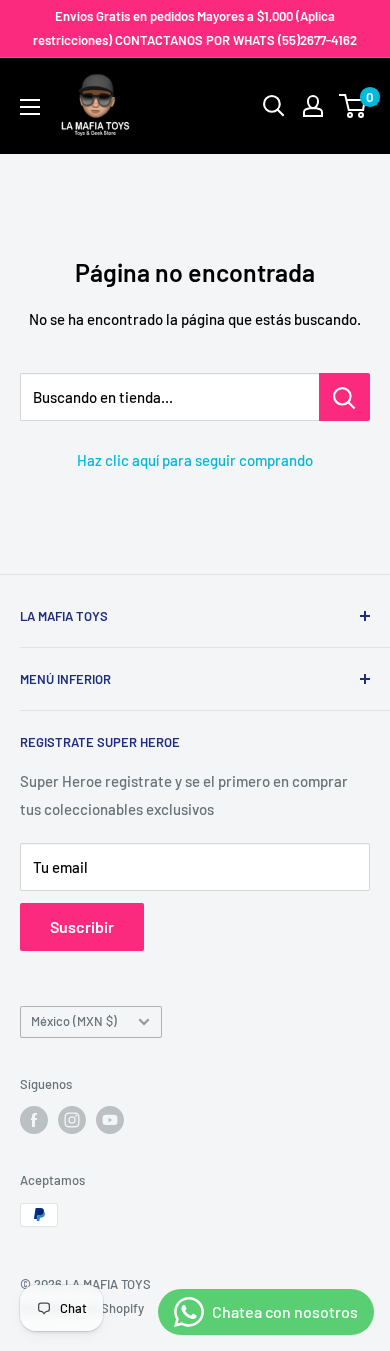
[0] (353, 106)
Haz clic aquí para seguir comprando (195, 460)
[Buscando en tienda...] (344, 397)
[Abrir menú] (30, 107)
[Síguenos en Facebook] (34, 1120)
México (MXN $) (74, 1021)
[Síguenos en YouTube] (110, 1120)
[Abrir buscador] (274, 106)
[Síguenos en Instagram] (72, 1120)
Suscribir (82, 926)
